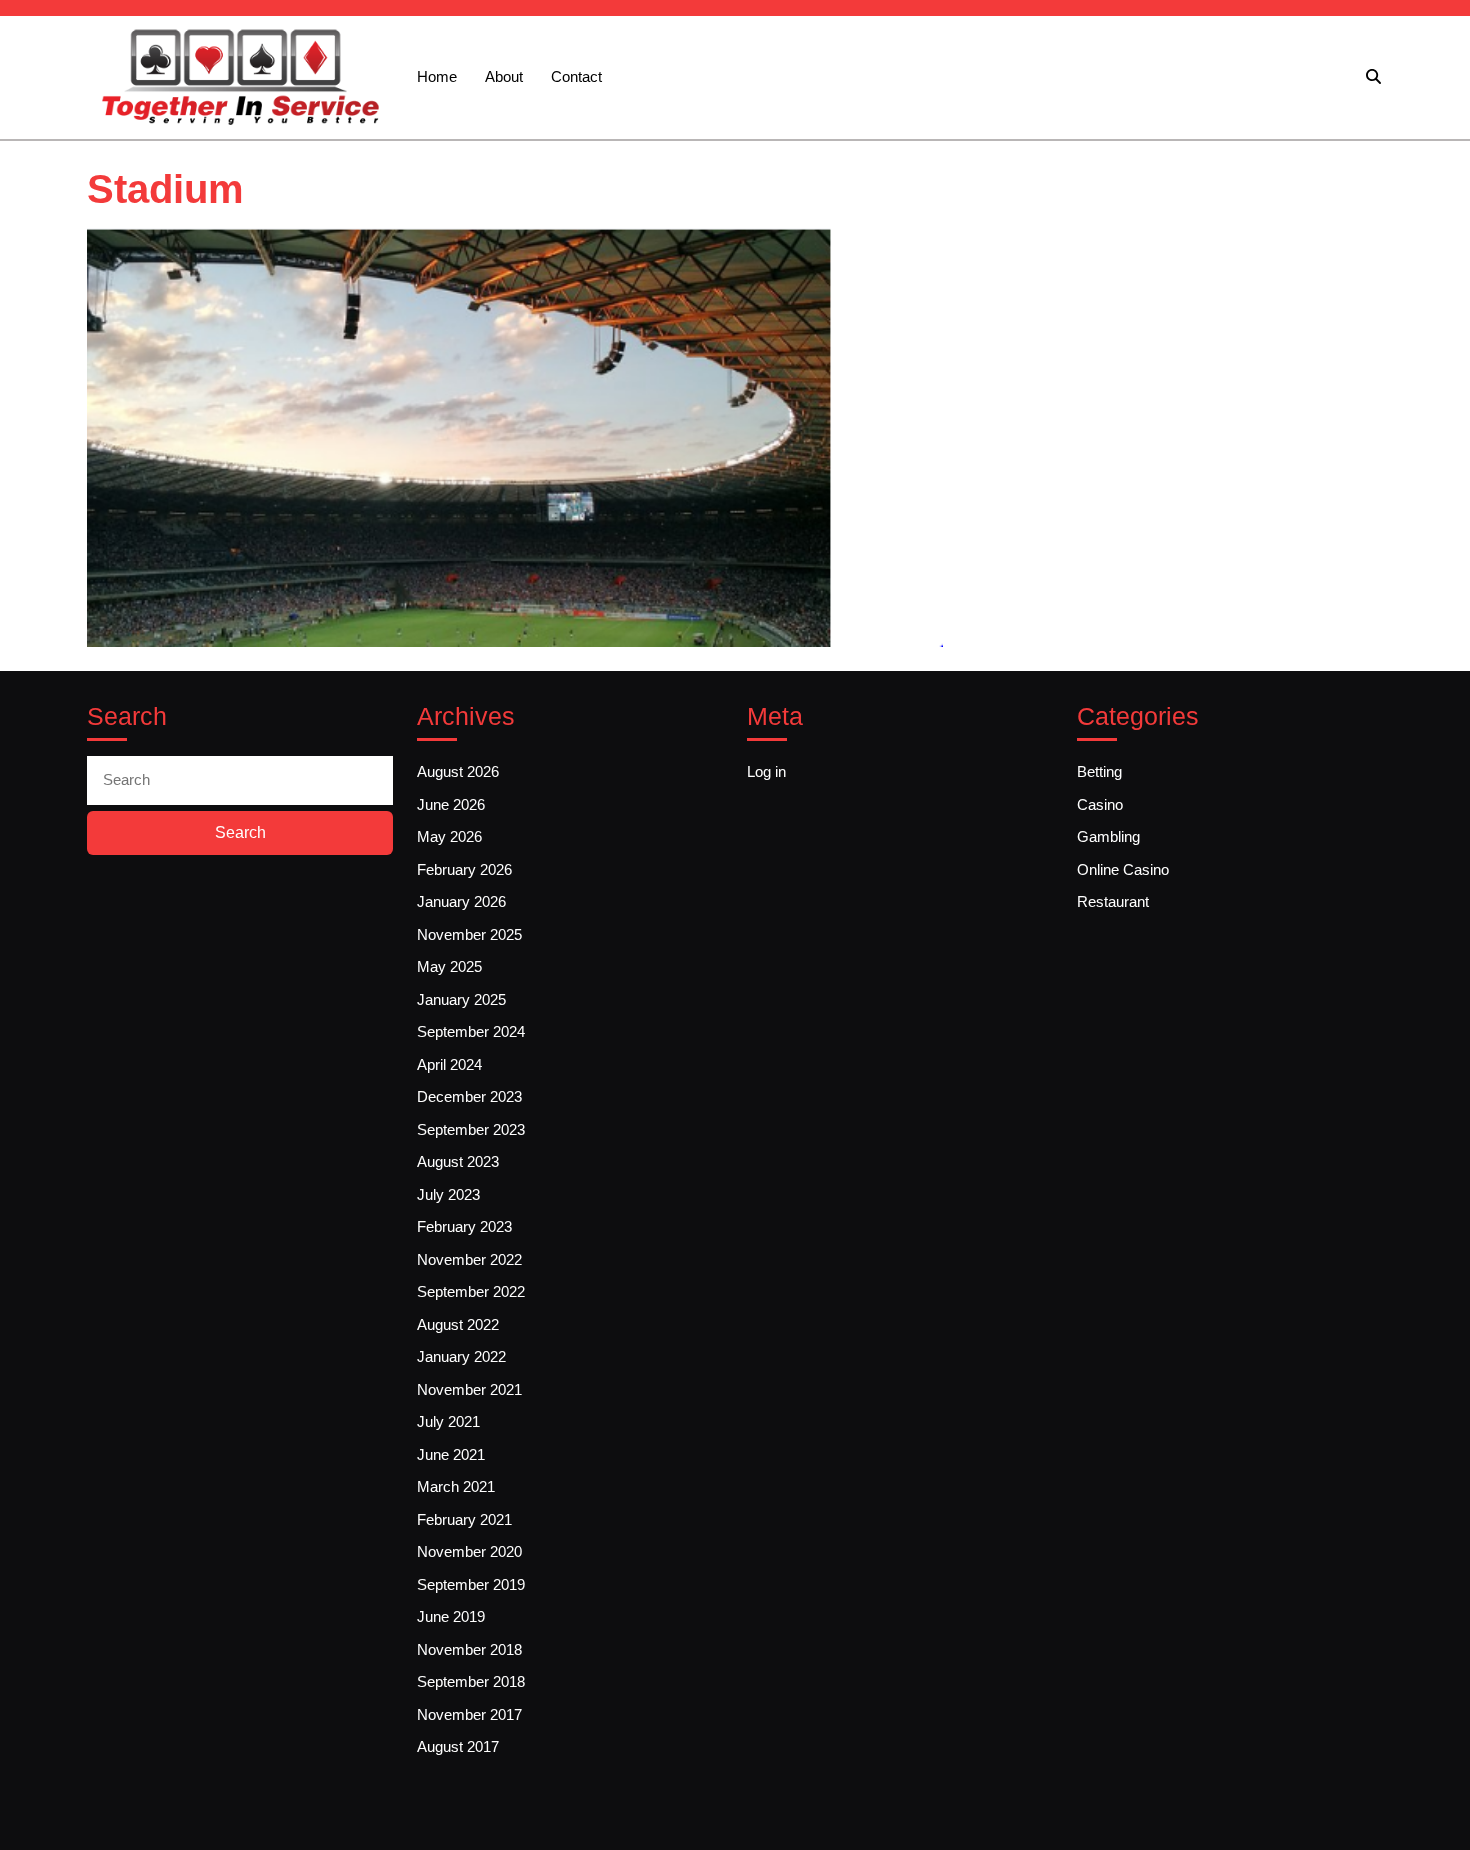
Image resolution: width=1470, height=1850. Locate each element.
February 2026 (464, 869)
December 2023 (469, 1096)
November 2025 (469, 934)
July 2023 (448, 1194)
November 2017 (469, 1714)
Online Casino (1123, 869)
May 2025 (449, 966)
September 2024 (471, 1031)
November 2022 (469, 1259)
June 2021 (451, 1454)
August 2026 (458, 771)
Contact (576, 76)
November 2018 (469, 1649)
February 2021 (464, 1519)
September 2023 (471, 1129)
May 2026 (449, 836)
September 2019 (471, 1584)
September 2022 (471, 1291)
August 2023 (458, 1161)
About (504, 76)
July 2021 (448, 1421)
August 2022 (458, 1324)
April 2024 (449, 1064)
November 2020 (469, 1551)
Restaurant (1113, 901)
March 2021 (456, 1486)
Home (437, 76)
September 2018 (471, 1681)
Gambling (1108, 836)
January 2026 (461, 901)
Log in (766, 771)
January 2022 (461, 1356)
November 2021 (469, 1389)
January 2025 (461, 999)
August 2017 (458, 1746)
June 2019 (451, 1616)
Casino (1100, 804)
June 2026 (451, 804)
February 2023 (464, 1226)
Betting (1099, 771)
